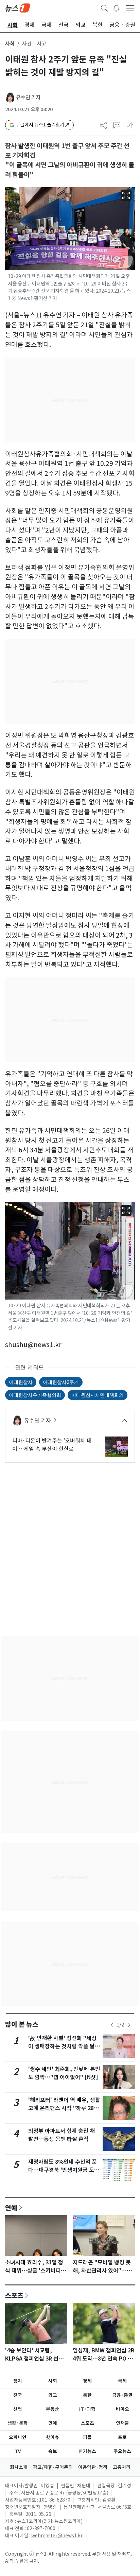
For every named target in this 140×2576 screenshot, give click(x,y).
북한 (87, 2395)
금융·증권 (122, 2395)
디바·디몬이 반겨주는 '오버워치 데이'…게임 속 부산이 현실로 (52, 1445)
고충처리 (122, 2467)
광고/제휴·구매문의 (53, 2467)
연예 (11, 2208)
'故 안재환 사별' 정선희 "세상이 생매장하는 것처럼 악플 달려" (62, 2046)
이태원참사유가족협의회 (35, 1395)
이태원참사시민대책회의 (98, 1395)
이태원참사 (21, 1382)
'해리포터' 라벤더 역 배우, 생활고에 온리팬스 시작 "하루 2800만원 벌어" (64, 2108)
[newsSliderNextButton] (129, 2025)
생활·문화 (18, 2423)
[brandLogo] (18, 7)
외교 (53, 2395)
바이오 (122, 2409)
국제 (122, 2381)
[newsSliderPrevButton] (112, 2025)
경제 (87, 2381)
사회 (10, 44)
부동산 (52, 2409)
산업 (18, 2409)
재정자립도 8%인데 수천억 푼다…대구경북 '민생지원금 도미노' (64, 2170)
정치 (18, 2381)
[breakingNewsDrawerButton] (116, 7)
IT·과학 (87, 2409)
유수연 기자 (28, 97)
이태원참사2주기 (61, 1382)
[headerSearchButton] (104, 7)
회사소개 (19, 2467)
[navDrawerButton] (130, 8)
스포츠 (14, 2295)
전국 (18, 2395)
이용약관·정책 (93, 2467)
